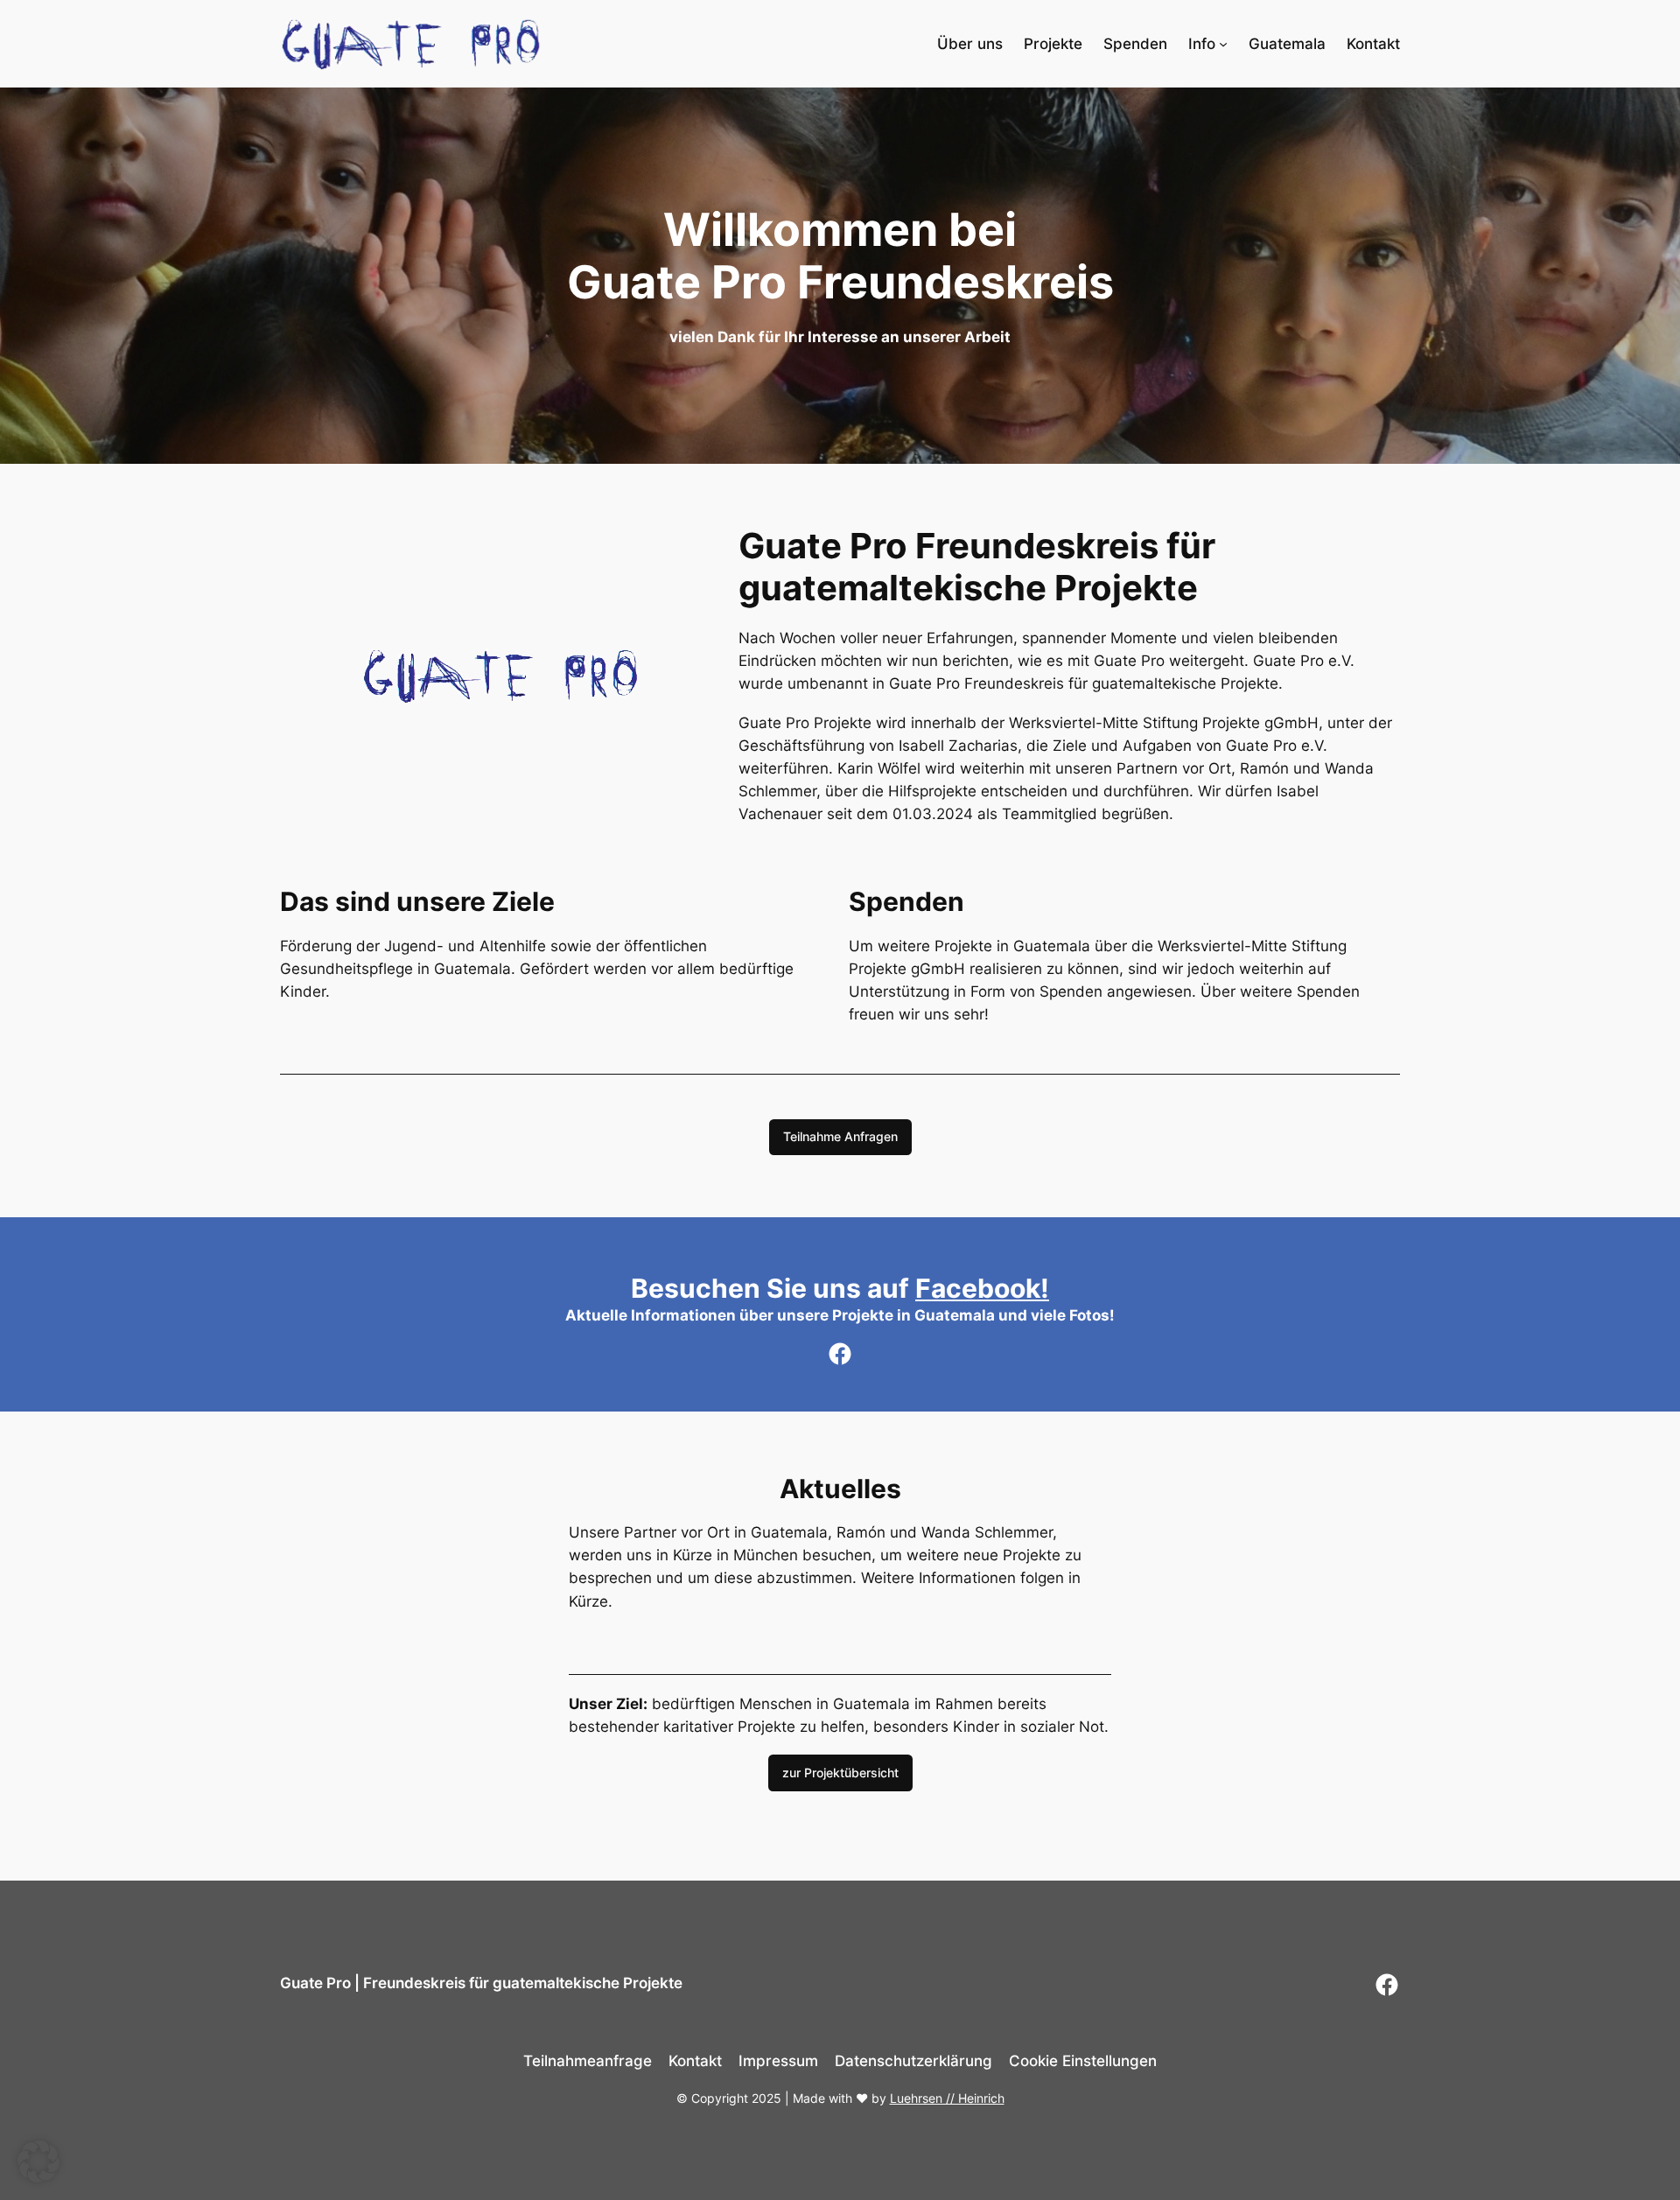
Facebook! (982, 1288)
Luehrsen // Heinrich (947, 2098)
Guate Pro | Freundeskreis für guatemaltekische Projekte (481, 1983)
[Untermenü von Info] (1223, 44)
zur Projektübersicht (840, 1773)
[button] (38, 2161)
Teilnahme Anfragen (840, 1136)
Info (1202, 44)
